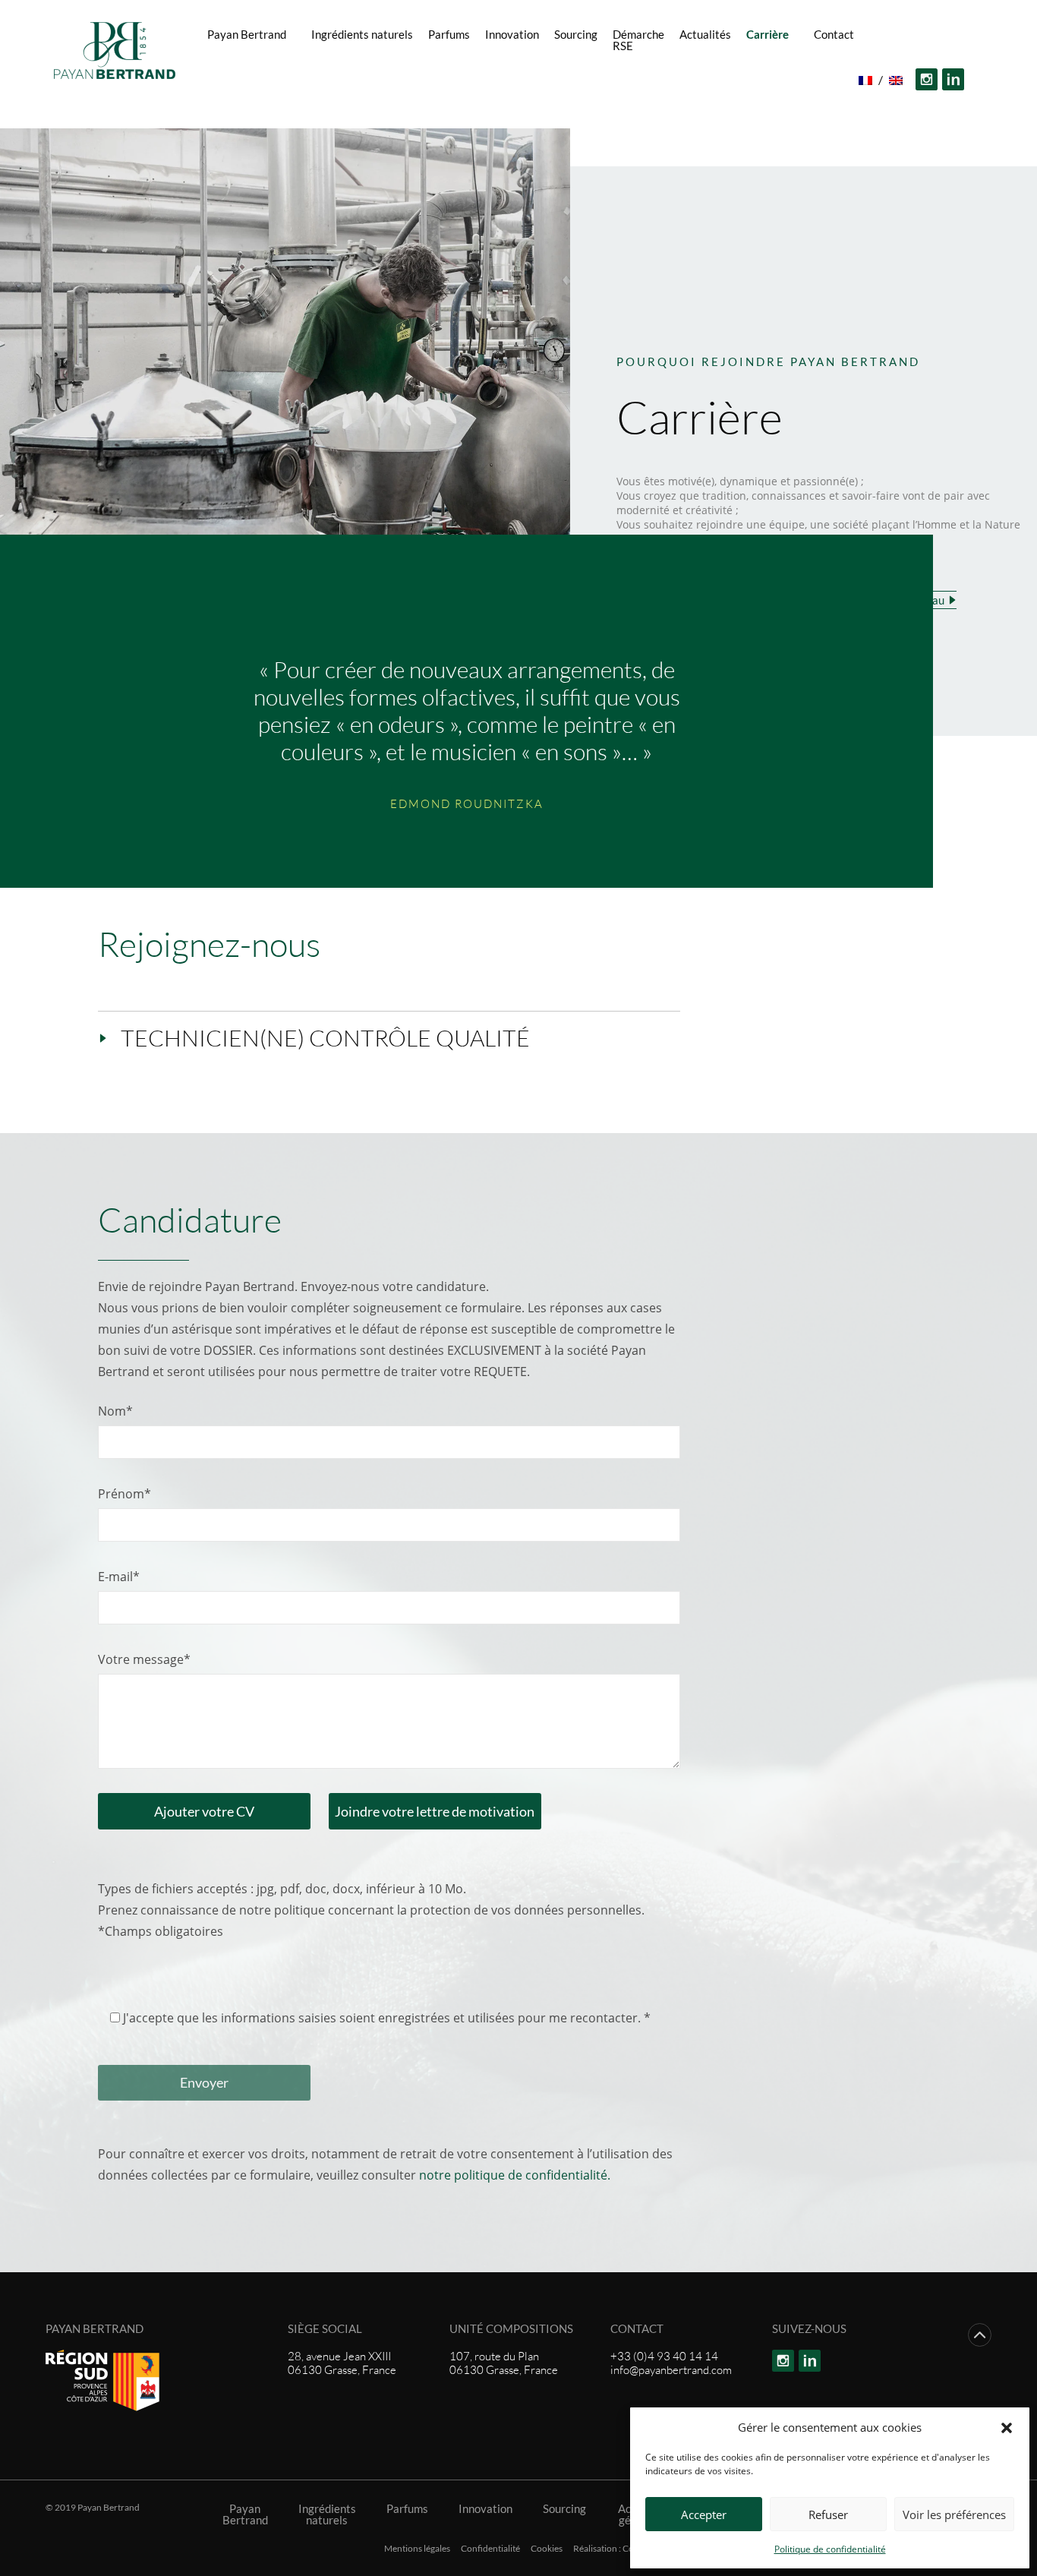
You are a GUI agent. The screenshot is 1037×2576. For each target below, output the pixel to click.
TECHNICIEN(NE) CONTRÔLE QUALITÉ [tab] (325, 1038)
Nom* (115, 1411)
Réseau (547, 80)
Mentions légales (417, 2549)
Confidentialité (490, 2549)
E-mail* (119, 1577)
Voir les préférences (954, 2514)
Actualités (705, 34)
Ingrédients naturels (362, 34)
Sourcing (576, 34)
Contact (834, 34)
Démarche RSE (638, 40)
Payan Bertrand (247, 34)
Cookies (547, 2549)
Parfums (449, 34)
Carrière (768, 34)
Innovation (512, 34)
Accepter (704, 2514)
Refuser (828, 2514)
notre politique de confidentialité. (515, 2175)
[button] (1007, 2427)
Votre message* (144, 1659)
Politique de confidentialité (830, 2549)
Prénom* (125, 1494)
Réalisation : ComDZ (613, 2549)
